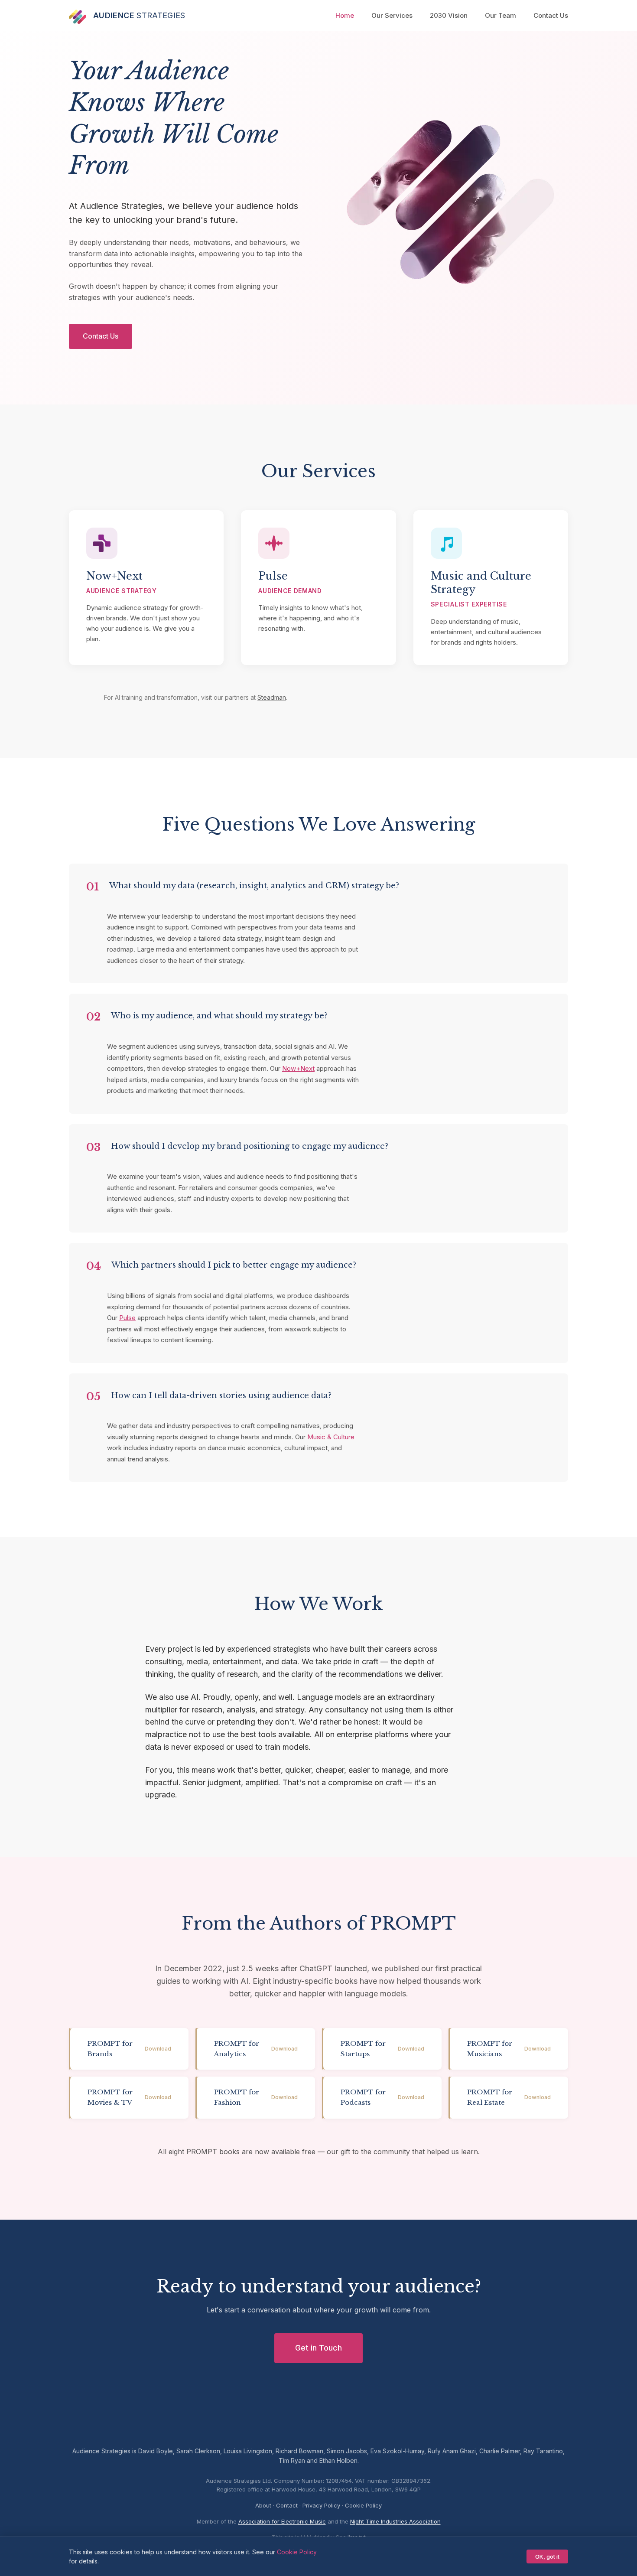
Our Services (392, 15)
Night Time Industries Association (395, 2521)
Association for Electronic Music (282, 2521)
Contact (287, 2505)
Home (345, 15)
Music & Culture (331, 1437)
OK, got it (547, 2556)
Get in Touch (318, 2348)
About (263, 2505)
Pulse (127, 1318)
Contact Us (551, 15)
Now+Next (298, 1068)
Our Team (500, 15)
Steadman (272, 697)
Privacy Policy (321, 2505)
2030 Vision (449, 15)
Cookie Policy (363, 2505)
